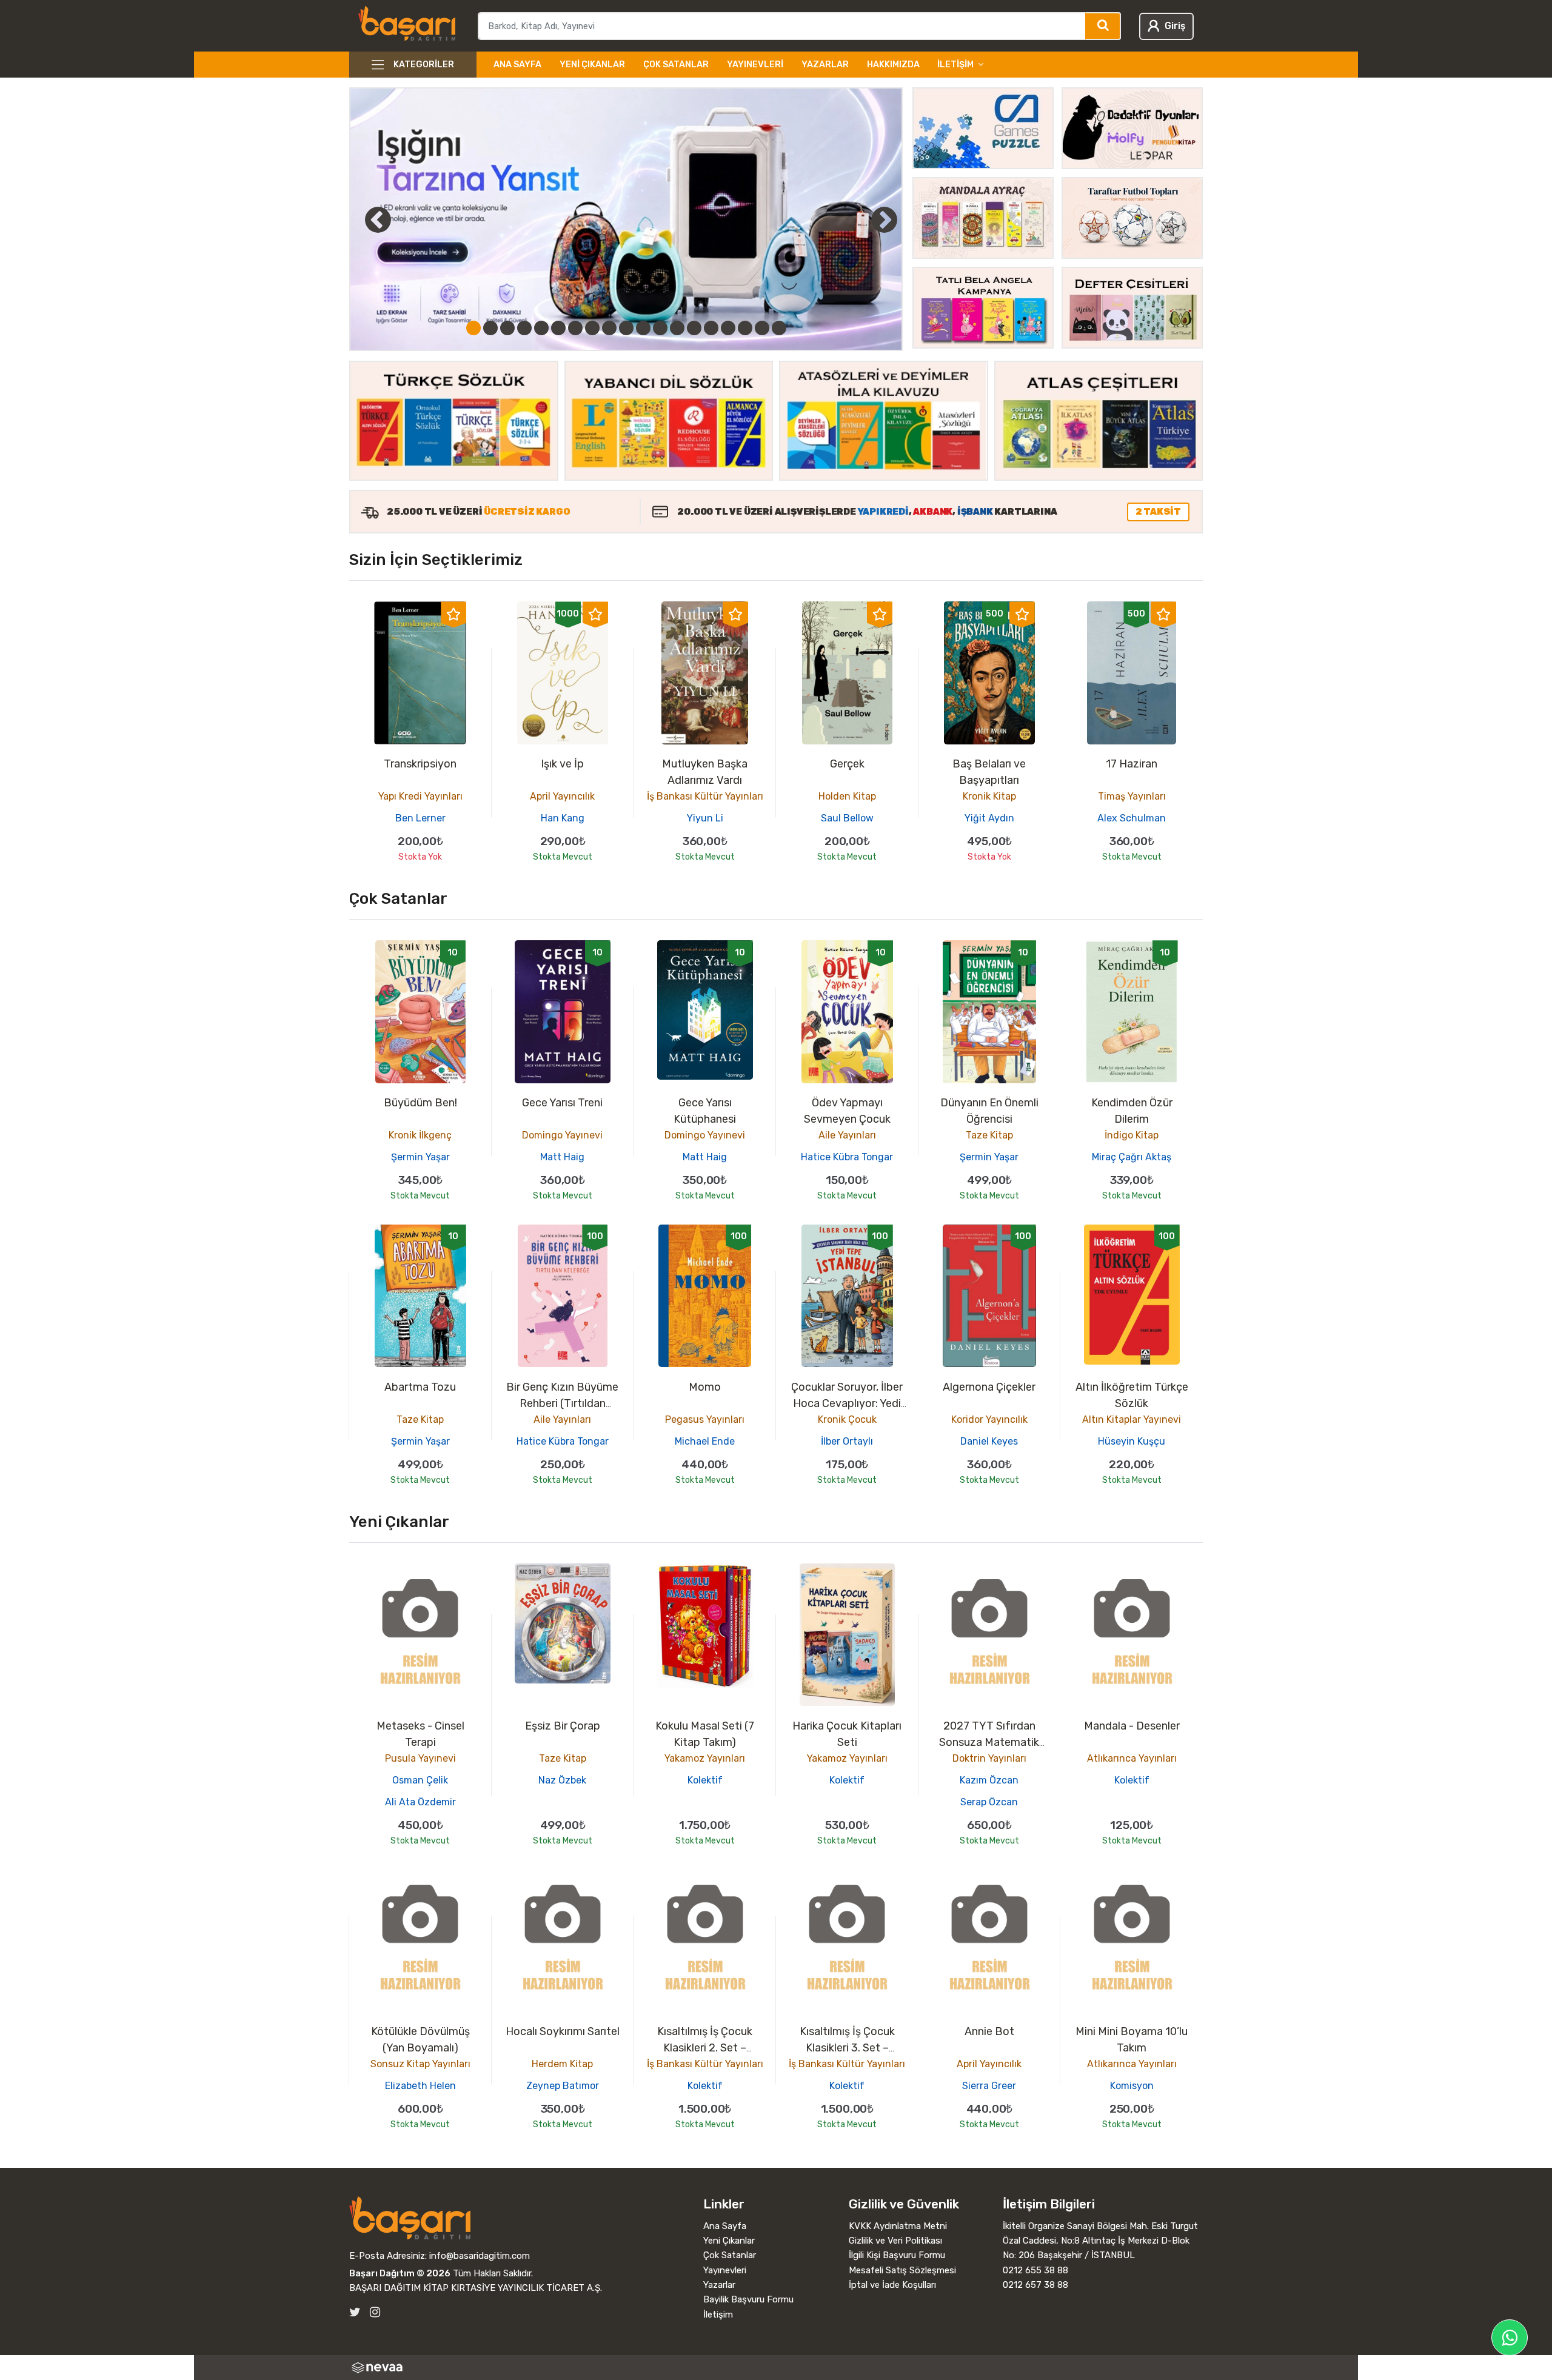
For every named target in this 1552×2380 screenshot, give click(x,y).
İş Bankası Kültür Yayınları (705, 796)
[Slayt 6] (558, 328)
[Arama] (1103, 26)
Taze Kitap (989, 1135)
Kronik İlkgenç (420, 1135)
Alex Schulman (1132, 818)
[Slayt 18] (762, 328)
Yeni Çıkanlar (592, 65)
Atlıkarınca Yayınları (1132, 1758)
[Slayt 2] (490, 328)
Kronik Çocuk (847, 1419)
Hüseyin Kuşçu (1132, 1441)
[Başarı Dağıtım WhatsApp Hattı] (1510, 2338)
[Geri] (364, 219)
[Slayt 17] (745, 328)
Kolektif (705, 1780)
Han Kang (563, 818)
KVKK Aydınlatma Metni (898, 2226)
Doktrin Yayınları (989, 1758)
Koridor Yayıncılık (989, 1419)
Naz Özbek (562, 1780)
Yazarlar (825, 65)
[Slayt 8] (592, 328)
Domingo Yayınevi (562, 1135)
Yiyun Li (705, 818)
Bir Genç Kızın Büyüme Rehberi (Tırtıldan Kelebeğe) (562, 1403)
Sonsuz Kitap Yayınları (420, 2064)
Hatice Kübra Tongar (847, 1157)
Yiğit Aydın (989, 818)
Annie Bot (989, 2031)
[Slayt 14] (694, 328)
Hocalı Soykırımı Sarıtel (563, 2031)
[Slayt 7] (575, 328)
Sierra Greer (989, 2086)
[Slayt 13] (677, 328)
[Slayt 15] (711, 328)
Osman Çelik (420, 1780)
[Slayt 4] (524, 328)
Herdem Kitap (562, 2064)
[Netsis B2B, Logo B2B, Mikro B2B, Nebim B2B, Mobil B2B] (776, 2368)
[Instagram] (375, 2312)
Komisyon (1132, 2086)
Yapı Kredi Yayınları (420, 796)
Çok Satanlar (676, 65)
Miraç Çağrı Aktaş (1132, 1157)
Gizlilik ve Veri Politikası (895, 2241)
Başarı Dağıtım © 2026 (400, 2273)
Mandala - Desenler (1132, 1726)
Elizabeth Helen (420, 2086)
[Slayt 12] (660, 328)
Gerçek (847, 764)
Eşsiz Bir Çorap (563, 1726)
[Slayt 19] (779, 328)
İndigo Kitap (1132, 1135)
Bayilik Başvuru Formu (748, 2299)
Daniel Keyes (989, 1441)
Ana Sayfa (517, 65)
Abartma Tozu (420, 1387)
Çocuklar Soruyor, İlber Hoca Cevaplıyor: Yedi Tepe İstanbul (847, 1403)
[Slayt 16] (728, 328)
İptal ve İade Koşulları (892, 2285)
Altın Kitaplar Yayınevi (1132, 1419)
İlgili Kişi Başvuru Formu (897, 2255)
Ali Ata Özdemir (420, 1802)
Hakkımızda (893, 65)
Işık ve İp (562, 764)
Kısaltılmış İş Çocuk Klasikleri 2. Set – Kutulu (705, 2048)
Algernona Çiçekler (989, 1387)
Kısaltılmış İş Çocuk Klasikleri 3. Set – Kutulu (847, 2048)
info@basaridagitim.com (480, 2256)
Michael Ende (705, 1441)
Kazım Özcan (989, 1780)
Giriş (1175, 26)
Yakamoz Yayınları (705, 1758)
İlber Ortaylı (847, 1441)
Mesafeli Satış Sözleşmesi (902, 2270)
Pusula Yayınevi (420, 1758)
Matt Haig (562, 1157)
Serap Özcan (989, 1802)
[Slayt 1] (473, 328)
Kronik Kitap (989, 796)
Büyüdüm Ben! (420, 1103)
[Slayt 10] (626, 328)
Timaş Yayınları (1132, 796)
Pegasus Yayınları (705, 1419)
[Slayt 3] (507, 328)
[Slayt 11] (643, 328)
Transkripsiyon (420, 764)
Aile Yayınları (847, 1135)
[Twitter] (355, 2312)
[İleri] (884, 219)
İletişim (718, 2315)
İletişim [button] (955, 65)
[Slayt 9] (609, 328)
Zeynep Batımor (563, 2086)
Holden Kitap (847, 796)
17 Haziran (1132, 764)
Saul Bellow (847, 818)
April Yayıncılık (562, 796)
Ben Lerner (420, 818)
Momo (705, 1387)
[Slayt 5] (541, 328)
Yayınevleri (755, 65)
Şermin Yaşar (420, 1157)
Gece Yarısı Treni (562, 1103)
